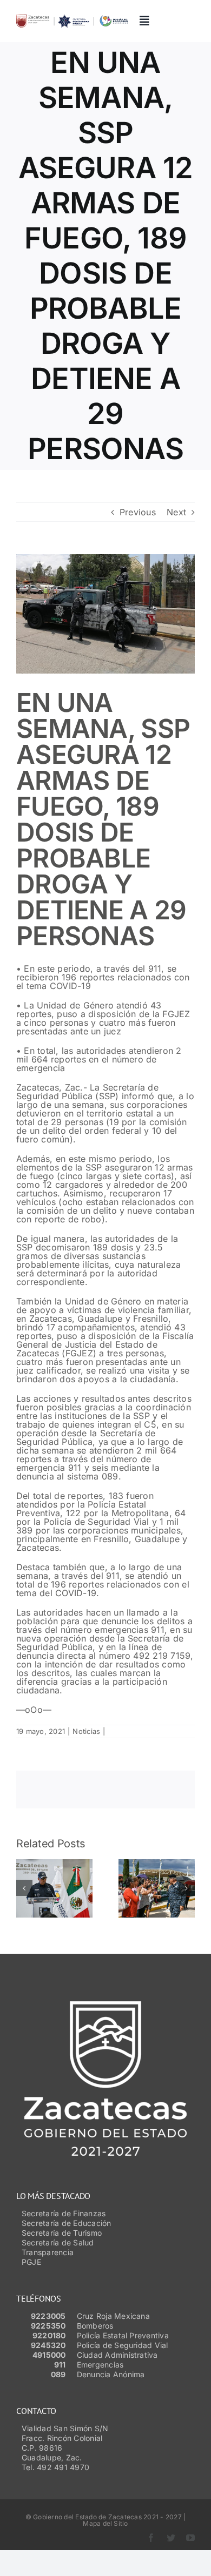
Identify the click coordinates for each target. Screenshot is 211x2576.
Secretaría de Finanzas (64, 2213)
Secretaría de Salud (58, 2242)
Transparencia (48, 2252)
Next (176, 512)
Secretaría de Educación (67, 2223)
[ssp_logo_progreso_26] (72, 19)
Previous (138, 512)
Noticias (86, 1731)
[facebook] (151, 2538)
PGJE (31, 2262)
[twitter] (171, 2538)
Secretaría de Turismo (62, 2233)
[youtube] (190, 2538)
